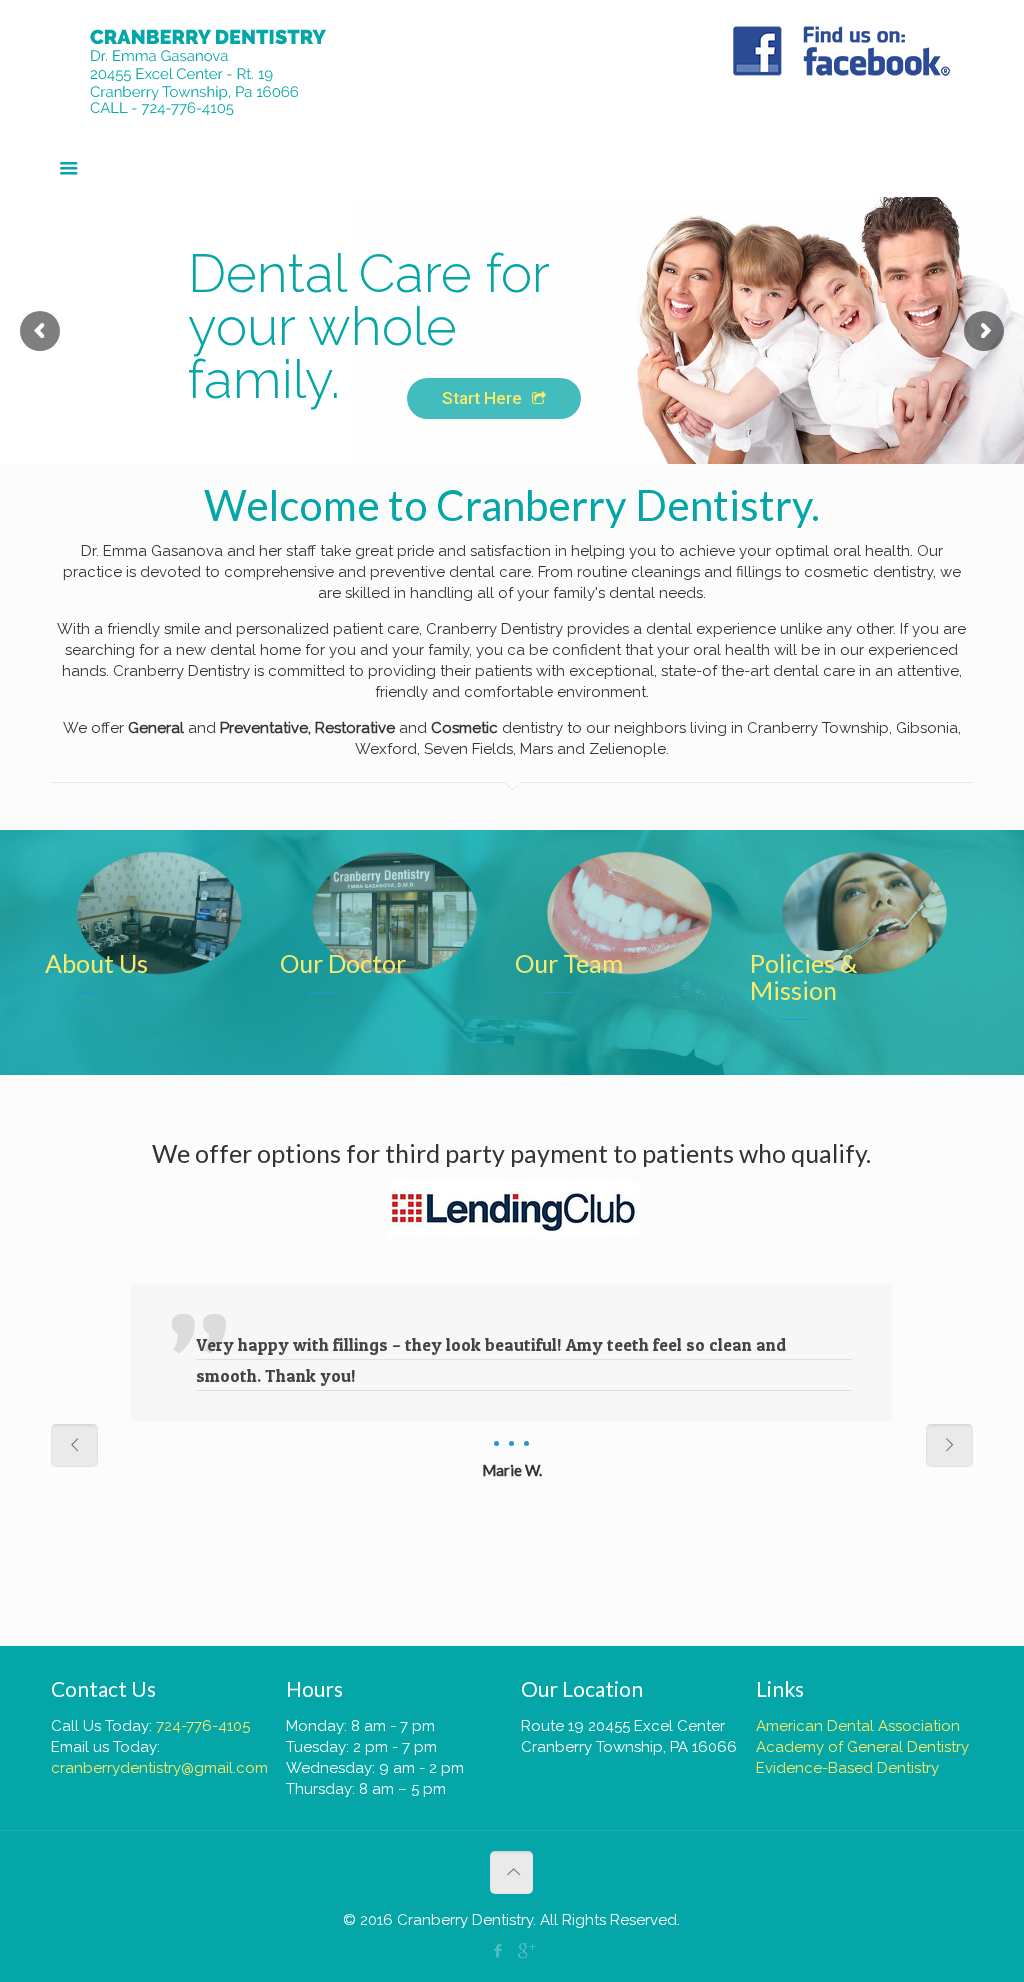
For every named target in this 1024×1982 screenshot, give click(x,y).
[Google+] (525, 1951)
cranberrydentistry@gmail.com (159, 1768)
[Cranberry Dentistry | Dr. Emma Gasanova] (224, 70)
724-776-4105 (203, 1726)
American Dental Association (858, 1726)
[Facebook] (498, 1951)
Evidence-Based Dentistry (847, 1768)
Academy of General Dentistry (862, 1747)
